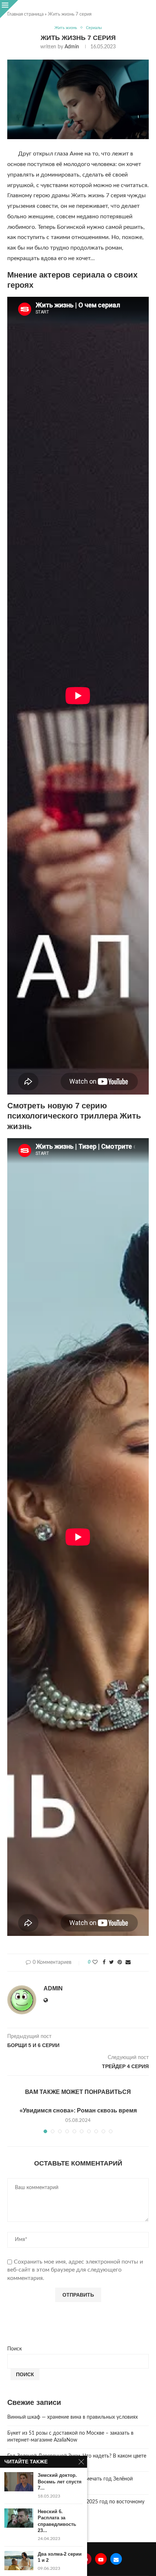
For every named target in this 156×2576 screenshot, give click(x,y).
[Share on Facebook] (104, 1963)
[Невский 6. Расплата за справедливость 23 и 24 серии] (19, 2518)
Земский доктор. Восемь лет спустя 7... (60, 2482)
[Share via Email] (128, 1963)
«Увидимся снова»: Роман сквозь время (78, 2110)
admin (72, 47)
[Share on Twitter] (112, 1963)
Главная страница (25, 14)
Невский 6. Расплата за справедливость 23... (57, 2521)
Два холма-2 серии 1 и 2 (60, 2557)
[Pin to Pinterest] (120, 1963)
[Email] (116, 2559)
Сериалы (94, 28)
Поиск (15, 2349)
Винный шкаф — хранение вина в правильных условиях (73, 2417)
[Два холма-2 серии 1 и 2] (19, 2561)
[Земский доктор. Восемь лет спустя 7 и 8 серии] (19, 2482)
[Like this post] (95, 1963)
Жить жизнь (66, 28)
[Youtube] (101, 2559)
